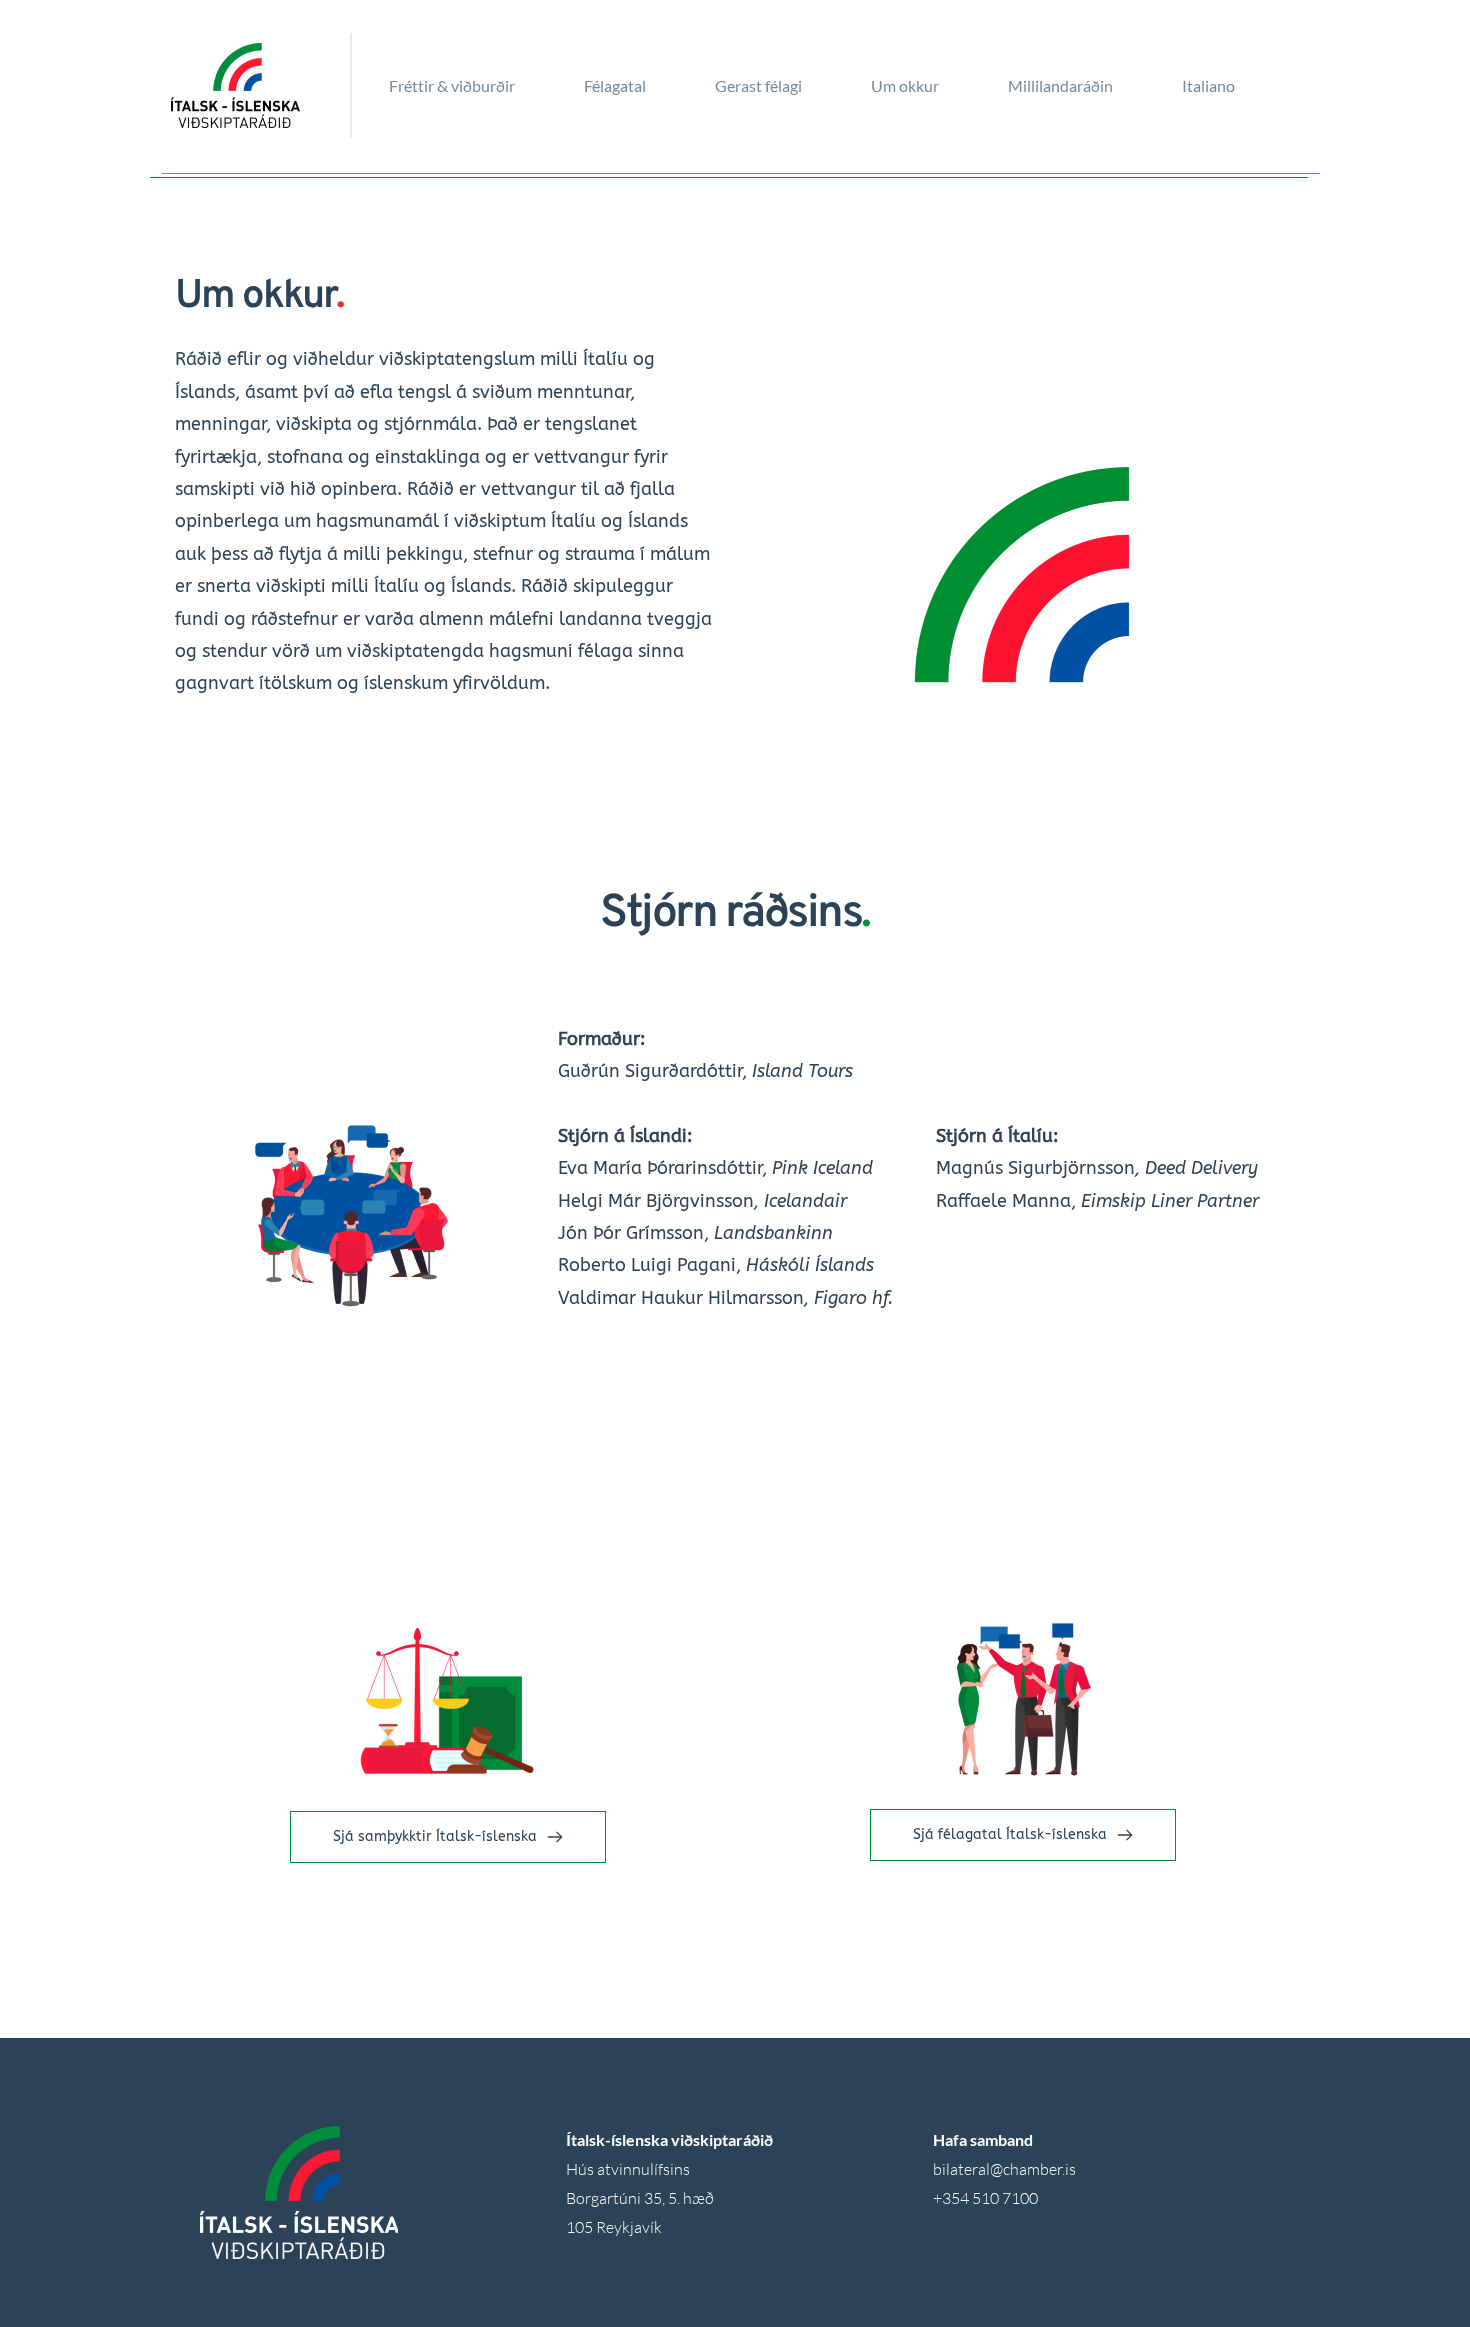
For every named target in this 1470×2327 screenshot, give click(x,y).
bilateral (961, 2169)
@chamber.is (1033, 2169)
